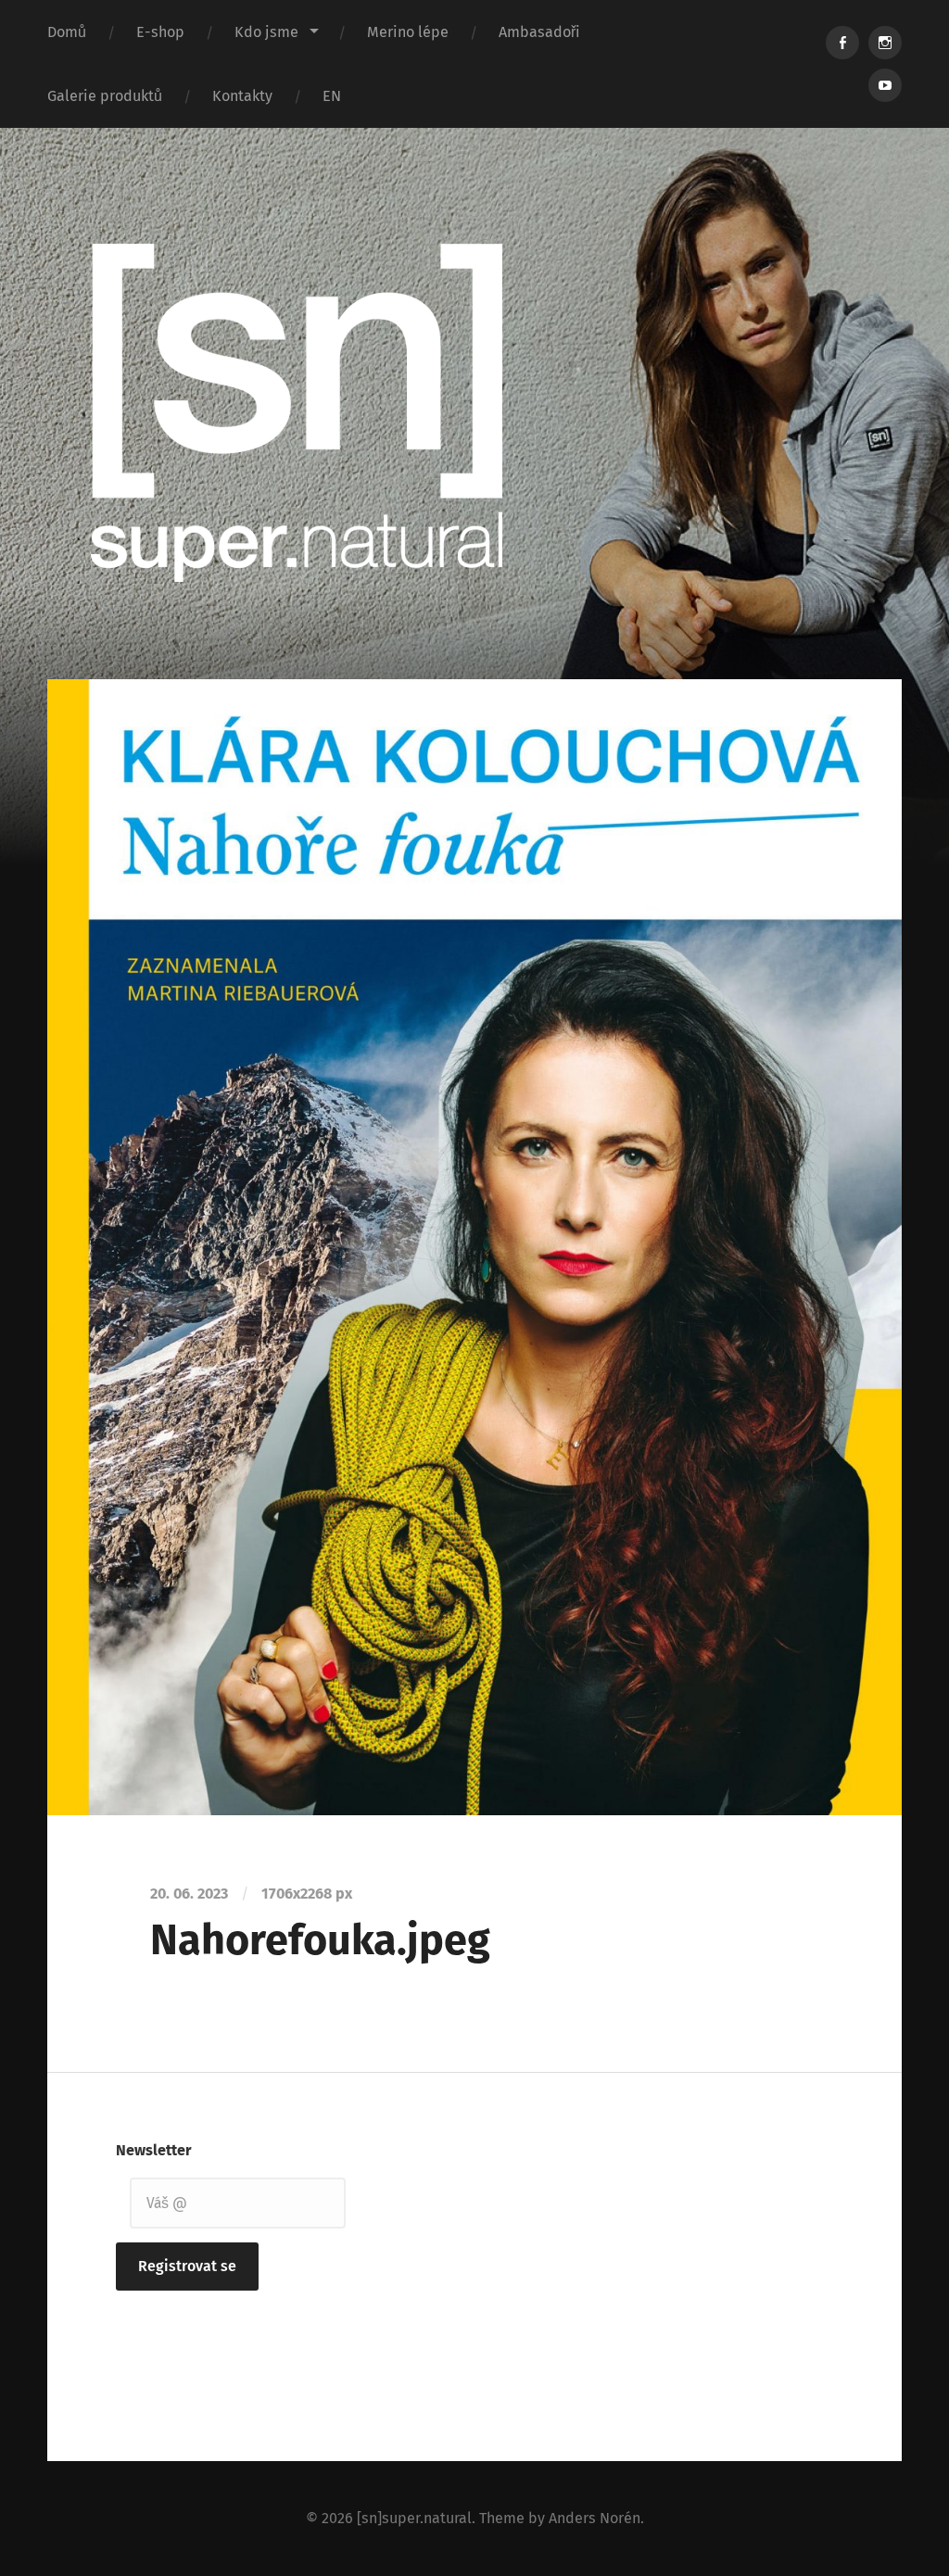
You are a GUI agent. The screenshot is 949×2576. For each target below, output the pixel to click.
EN (332, 96)
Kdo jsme (266, 32)
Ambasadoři (539, 32)
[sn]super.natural (414, 2518)
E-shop (160, 32)
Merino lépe (408, 32)
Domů (67, 32)
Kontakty (242, 96)
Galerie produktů (105, 96)
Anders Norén (595, 2518)
